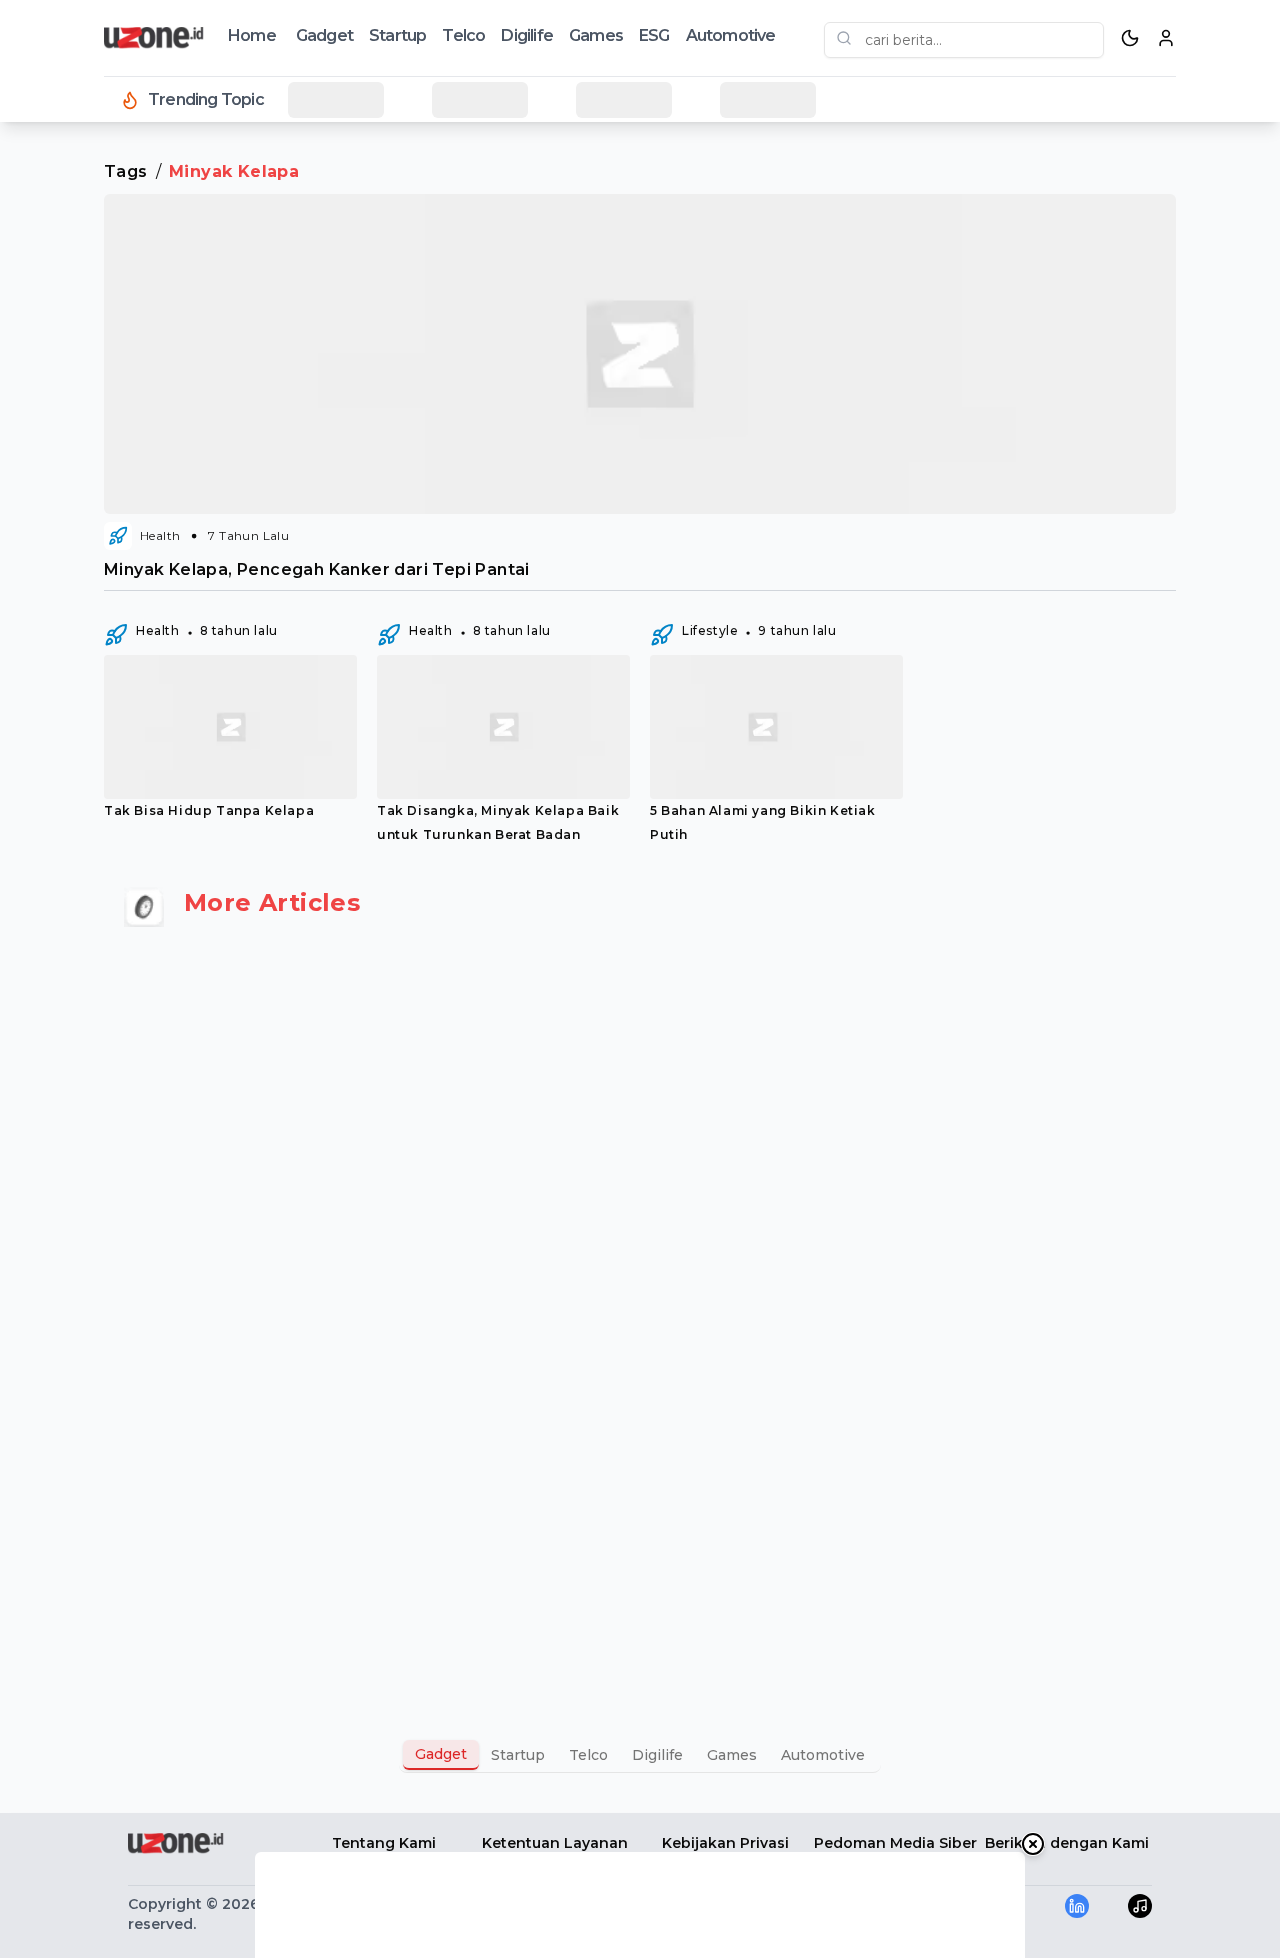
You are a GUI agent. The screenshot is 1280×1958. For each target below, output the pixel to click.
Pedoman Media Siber (895, 1843)
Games (596, 35)
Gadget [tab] (441, 1754)
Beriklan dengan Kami (1067, 1843)
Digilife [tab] (657, 1755)
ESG (654, 35)
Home (252, 35)
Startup (397, 35)
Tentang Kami (384, 1843)
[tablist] (640, 1755)
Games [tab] (732, 1755)
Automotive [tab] (823, 1755)
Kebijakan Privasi (725, 1843)
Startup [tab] (518, 1755)
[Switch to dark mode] (1130, 38)
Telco (463, 35)
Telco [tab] (588, 1755)
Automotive (731, 35)
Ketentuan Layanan (555, 1843)
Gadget (324, 35)
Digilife (527, 35)
